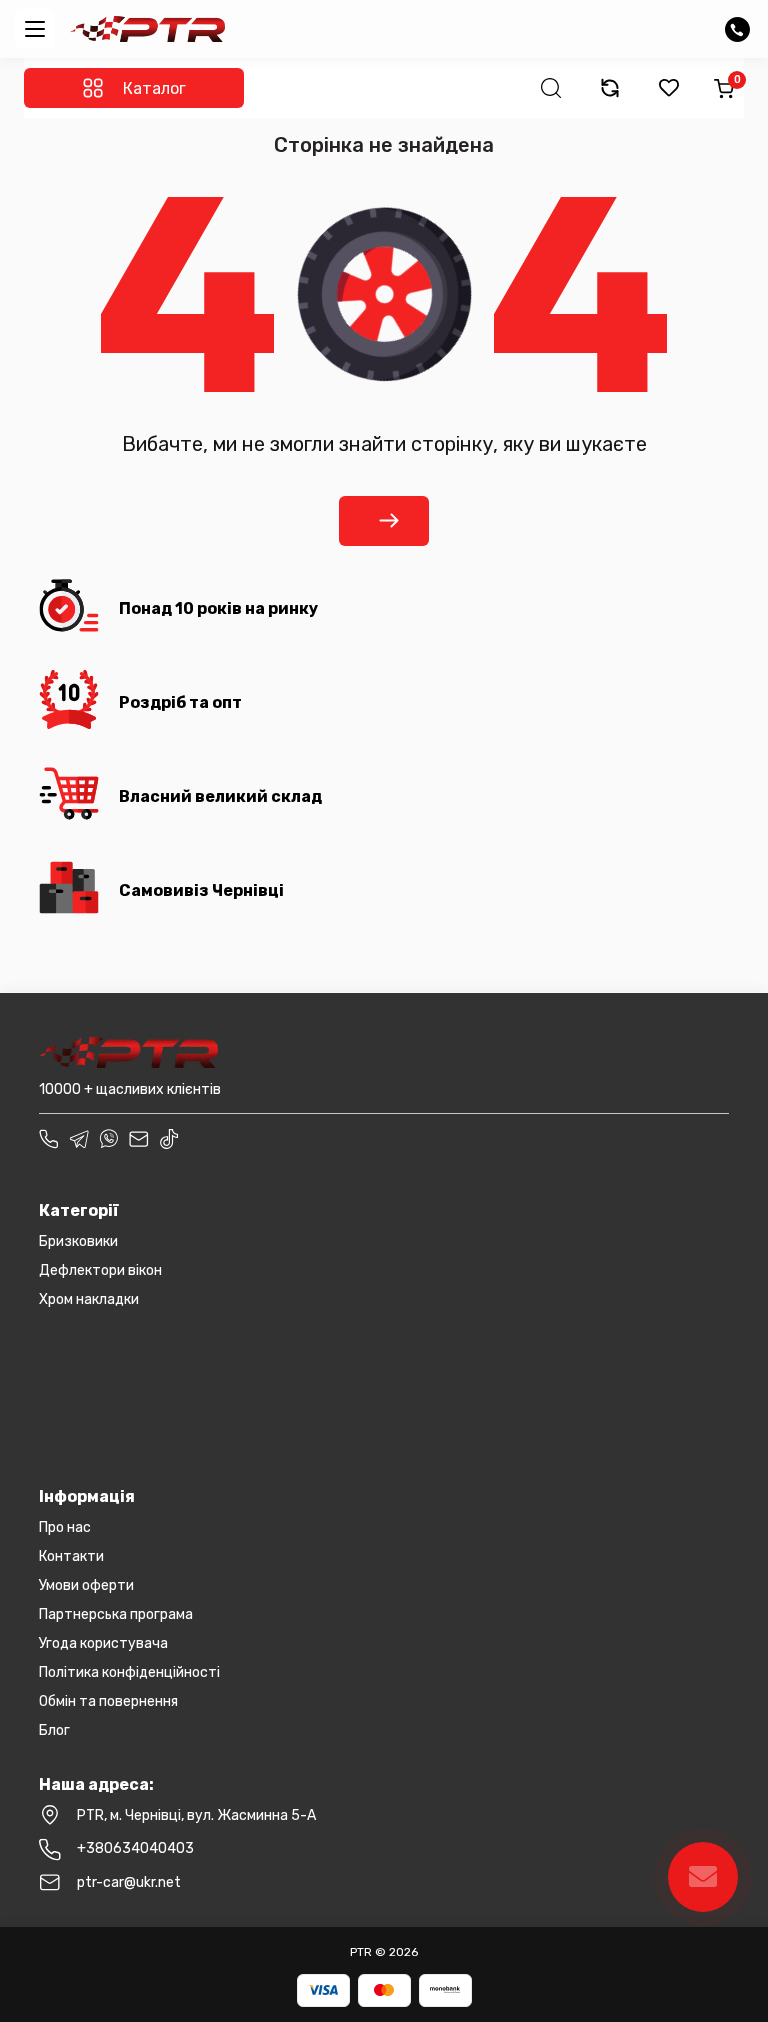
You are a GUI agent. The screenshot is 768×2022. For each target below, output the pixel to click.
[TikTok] (169, 1138)
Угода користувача (103, 1643)
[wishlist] (669, 88)
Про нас (65, 1527)
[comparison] (610, 88)
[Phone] (49, 1138)
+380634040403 (135, 1848)
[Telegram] (79, 1138)
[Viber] (109, 1138)
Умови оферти (86, 1585)
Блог (54, 1730)
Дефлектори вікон (100, 1270)
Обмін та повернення (108, 1701)
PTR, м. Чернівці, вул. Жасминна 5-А (196, 1815)
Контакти (71, 1556)
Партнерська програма (116, 1614)
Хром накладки (89, 1299)
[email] (139, 1138)
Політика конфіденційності (129, 1672)
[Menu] (35, 29)
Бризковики (78, 1241)
